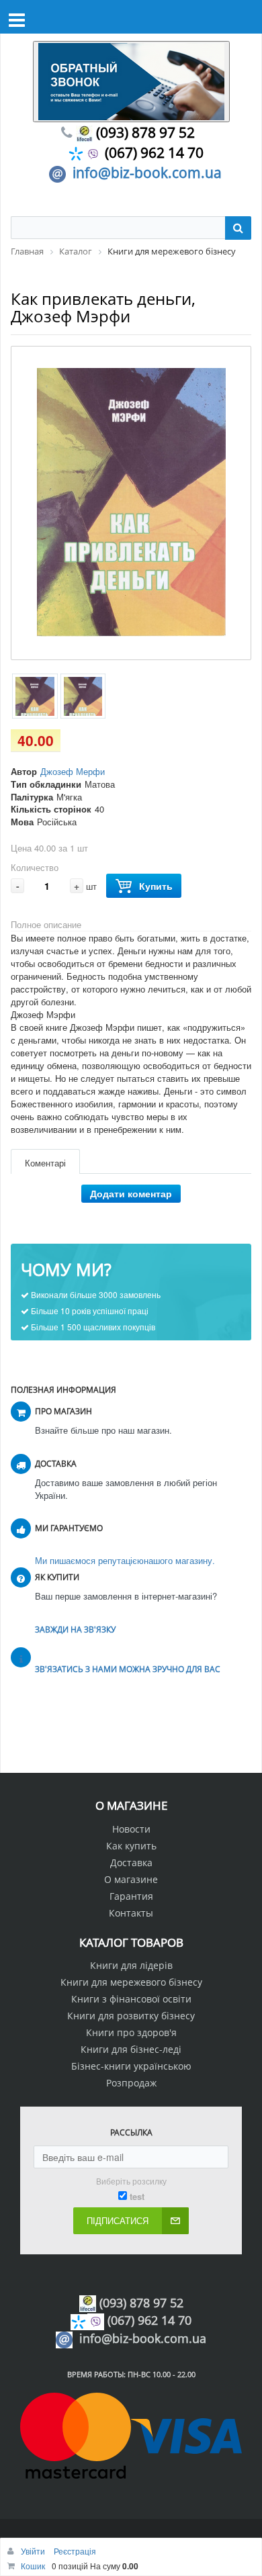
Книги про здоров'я (131, 2032)
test (137, 2197)
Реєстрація (75, 2551)
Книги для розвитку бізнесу (131, 2016)
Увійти (34, 2551)
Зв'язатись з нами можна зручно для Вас (128, 1669)
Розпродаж (131, 2083)
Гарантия (131, 1896)
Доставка (131, 1862)
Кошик (33, 2566)
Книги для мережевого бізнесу (131, 1982)
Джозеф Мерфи (73, 771)
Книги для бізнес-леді (131, 2049)
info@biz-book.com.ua (147, 173)
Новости (131, 1829)
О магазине (131, 1879)
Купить (156, 886)
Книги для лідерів (131, 1965)
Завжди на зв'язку (75, 1629)
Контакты (131, 1913)
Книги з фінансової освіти (131, 1999)
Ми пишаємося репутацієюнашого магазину (124, 1560)
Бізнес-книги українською (131, 2066)
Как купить (131, 1846)
